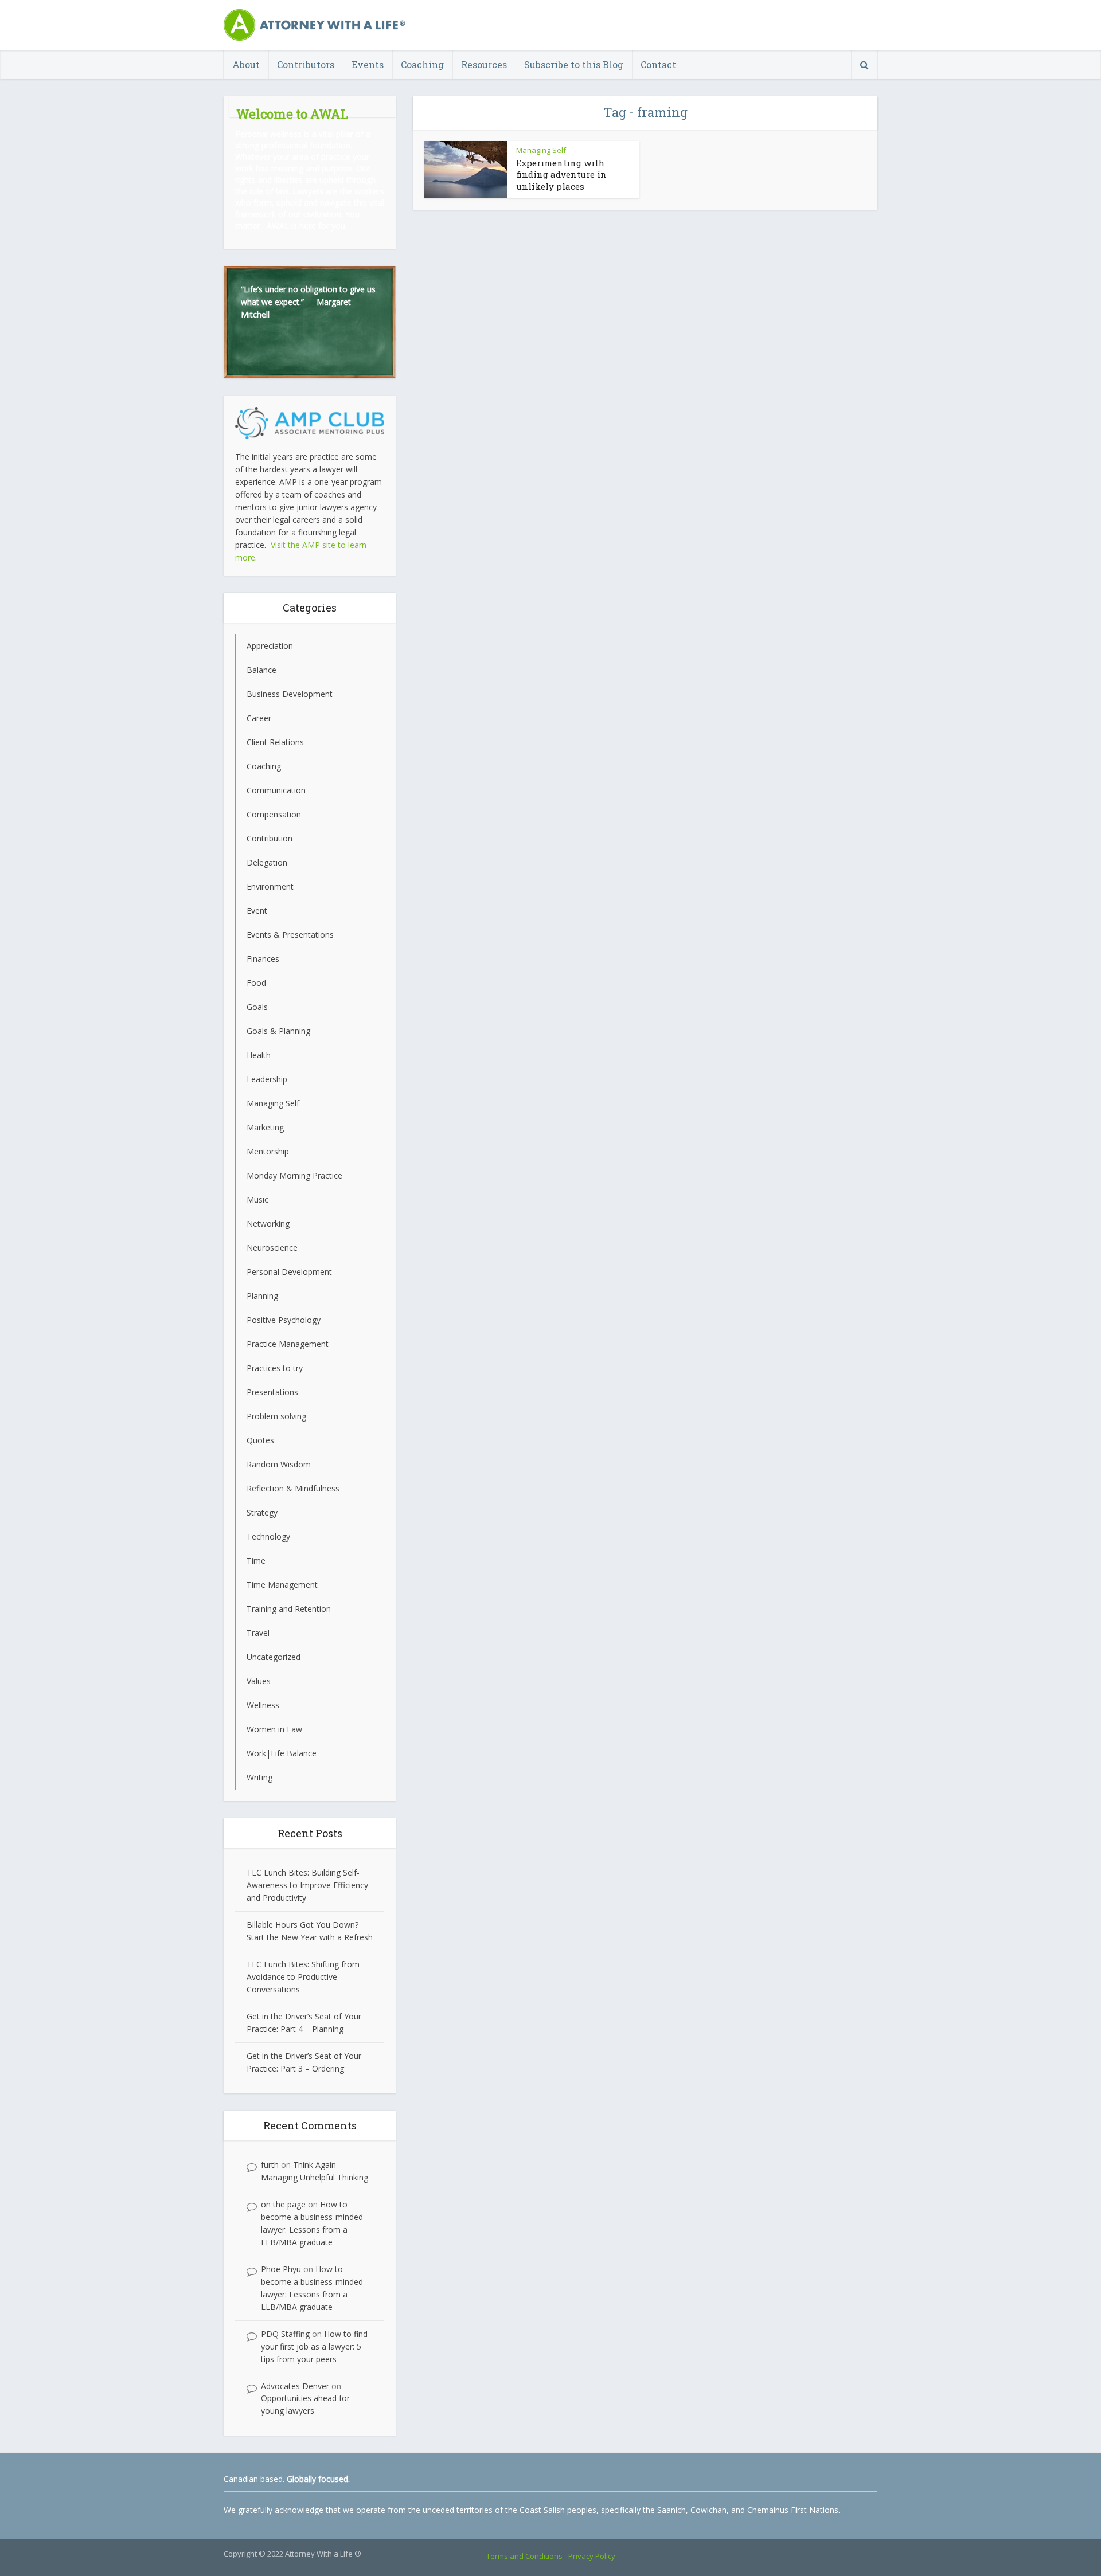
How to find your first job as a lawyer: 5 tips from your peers (314, 2346)
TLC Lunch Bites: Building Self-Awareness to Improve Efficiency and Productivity (307, 1885)
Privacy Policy (592, 2556)
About (246, 64)
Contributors (306, 64)
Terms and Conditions (524, 2556)
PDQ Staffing (285, 2334)
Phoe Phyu (281, 2269)
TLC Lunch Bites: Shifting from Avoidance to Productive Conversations (303, 1977)
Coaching (422, 64)
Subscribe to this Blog (574, 64)
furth (270, 2165)
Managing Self (541, 150)
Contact (658, 64)
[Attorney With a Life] (315, 25)
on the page (283, 2204)
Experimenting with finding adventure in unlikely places (561, 175)
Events (368, 64)
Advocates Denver (295, 2386)
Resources (484, 64)
